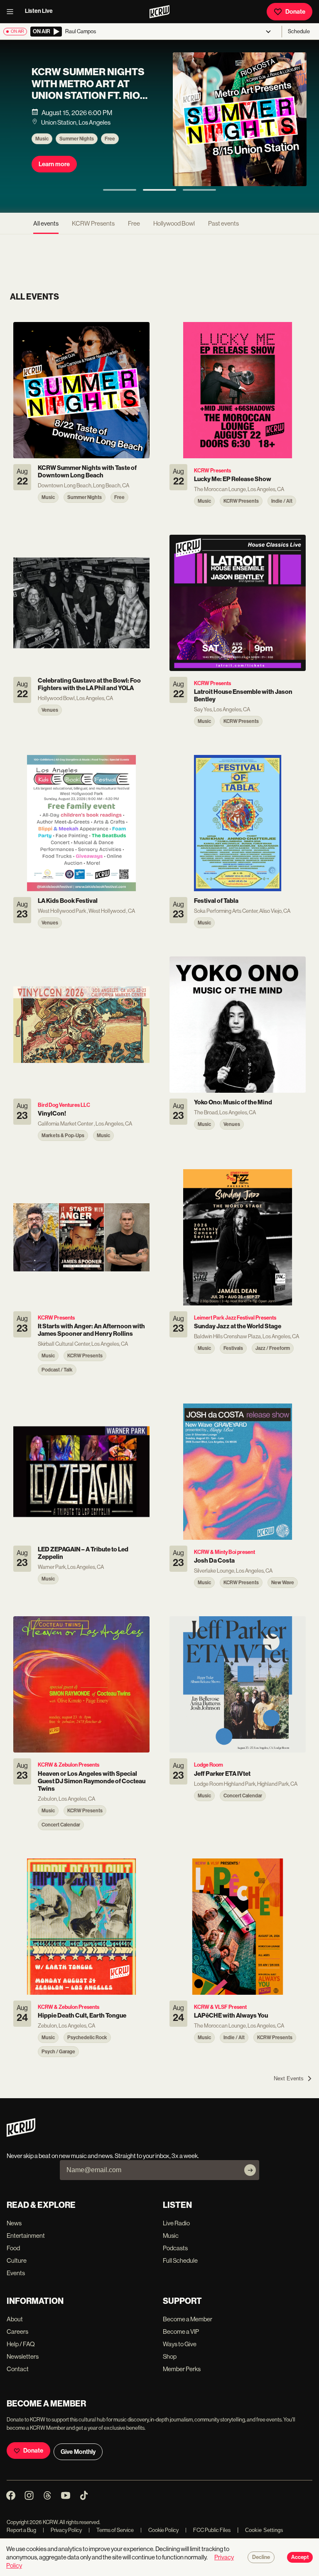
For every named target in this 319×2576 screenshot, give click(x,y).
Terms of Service (111, 2530)
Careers (17, 2331)
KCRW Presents (93, 223)
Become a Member (188, 2319)
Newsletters (23, 2356)
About (15, 2319)
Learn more (54, 164)
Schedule (299, 31)
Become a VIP (181, 2331)
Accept (300, 2557)
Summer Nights (77, 139)
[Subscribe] (250, 2170)
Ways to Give (180, 2344)
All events (46, 223)
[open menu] (12, 12)
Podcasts (175, 2248)
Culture (17, 2260)
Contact (18, 2369)
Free (110, 139)
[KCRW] (21, 2135)
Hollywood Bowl (174, 223)
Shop (170, 2356)
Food (13, 2248)
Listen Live (39, 11)
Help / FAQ (21, 2344)
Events (16, 2273)
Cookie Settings (264, 2530)
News (14, 2223)
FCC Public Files (208, 2530)
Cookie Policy (159, 2530)
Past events (223, 223)
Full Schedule (180, 2260)
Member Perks (182, 2369)
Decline (261, 2557)
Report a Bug (21, 2530)
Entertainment (26, 2236)
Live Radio (176, 2223)
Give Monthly (78, 2452)
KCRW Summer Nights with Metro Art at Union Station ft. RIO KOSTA (88, 90)
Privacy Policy (62, 2530)
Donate (295, 12)
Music (42, 139)
